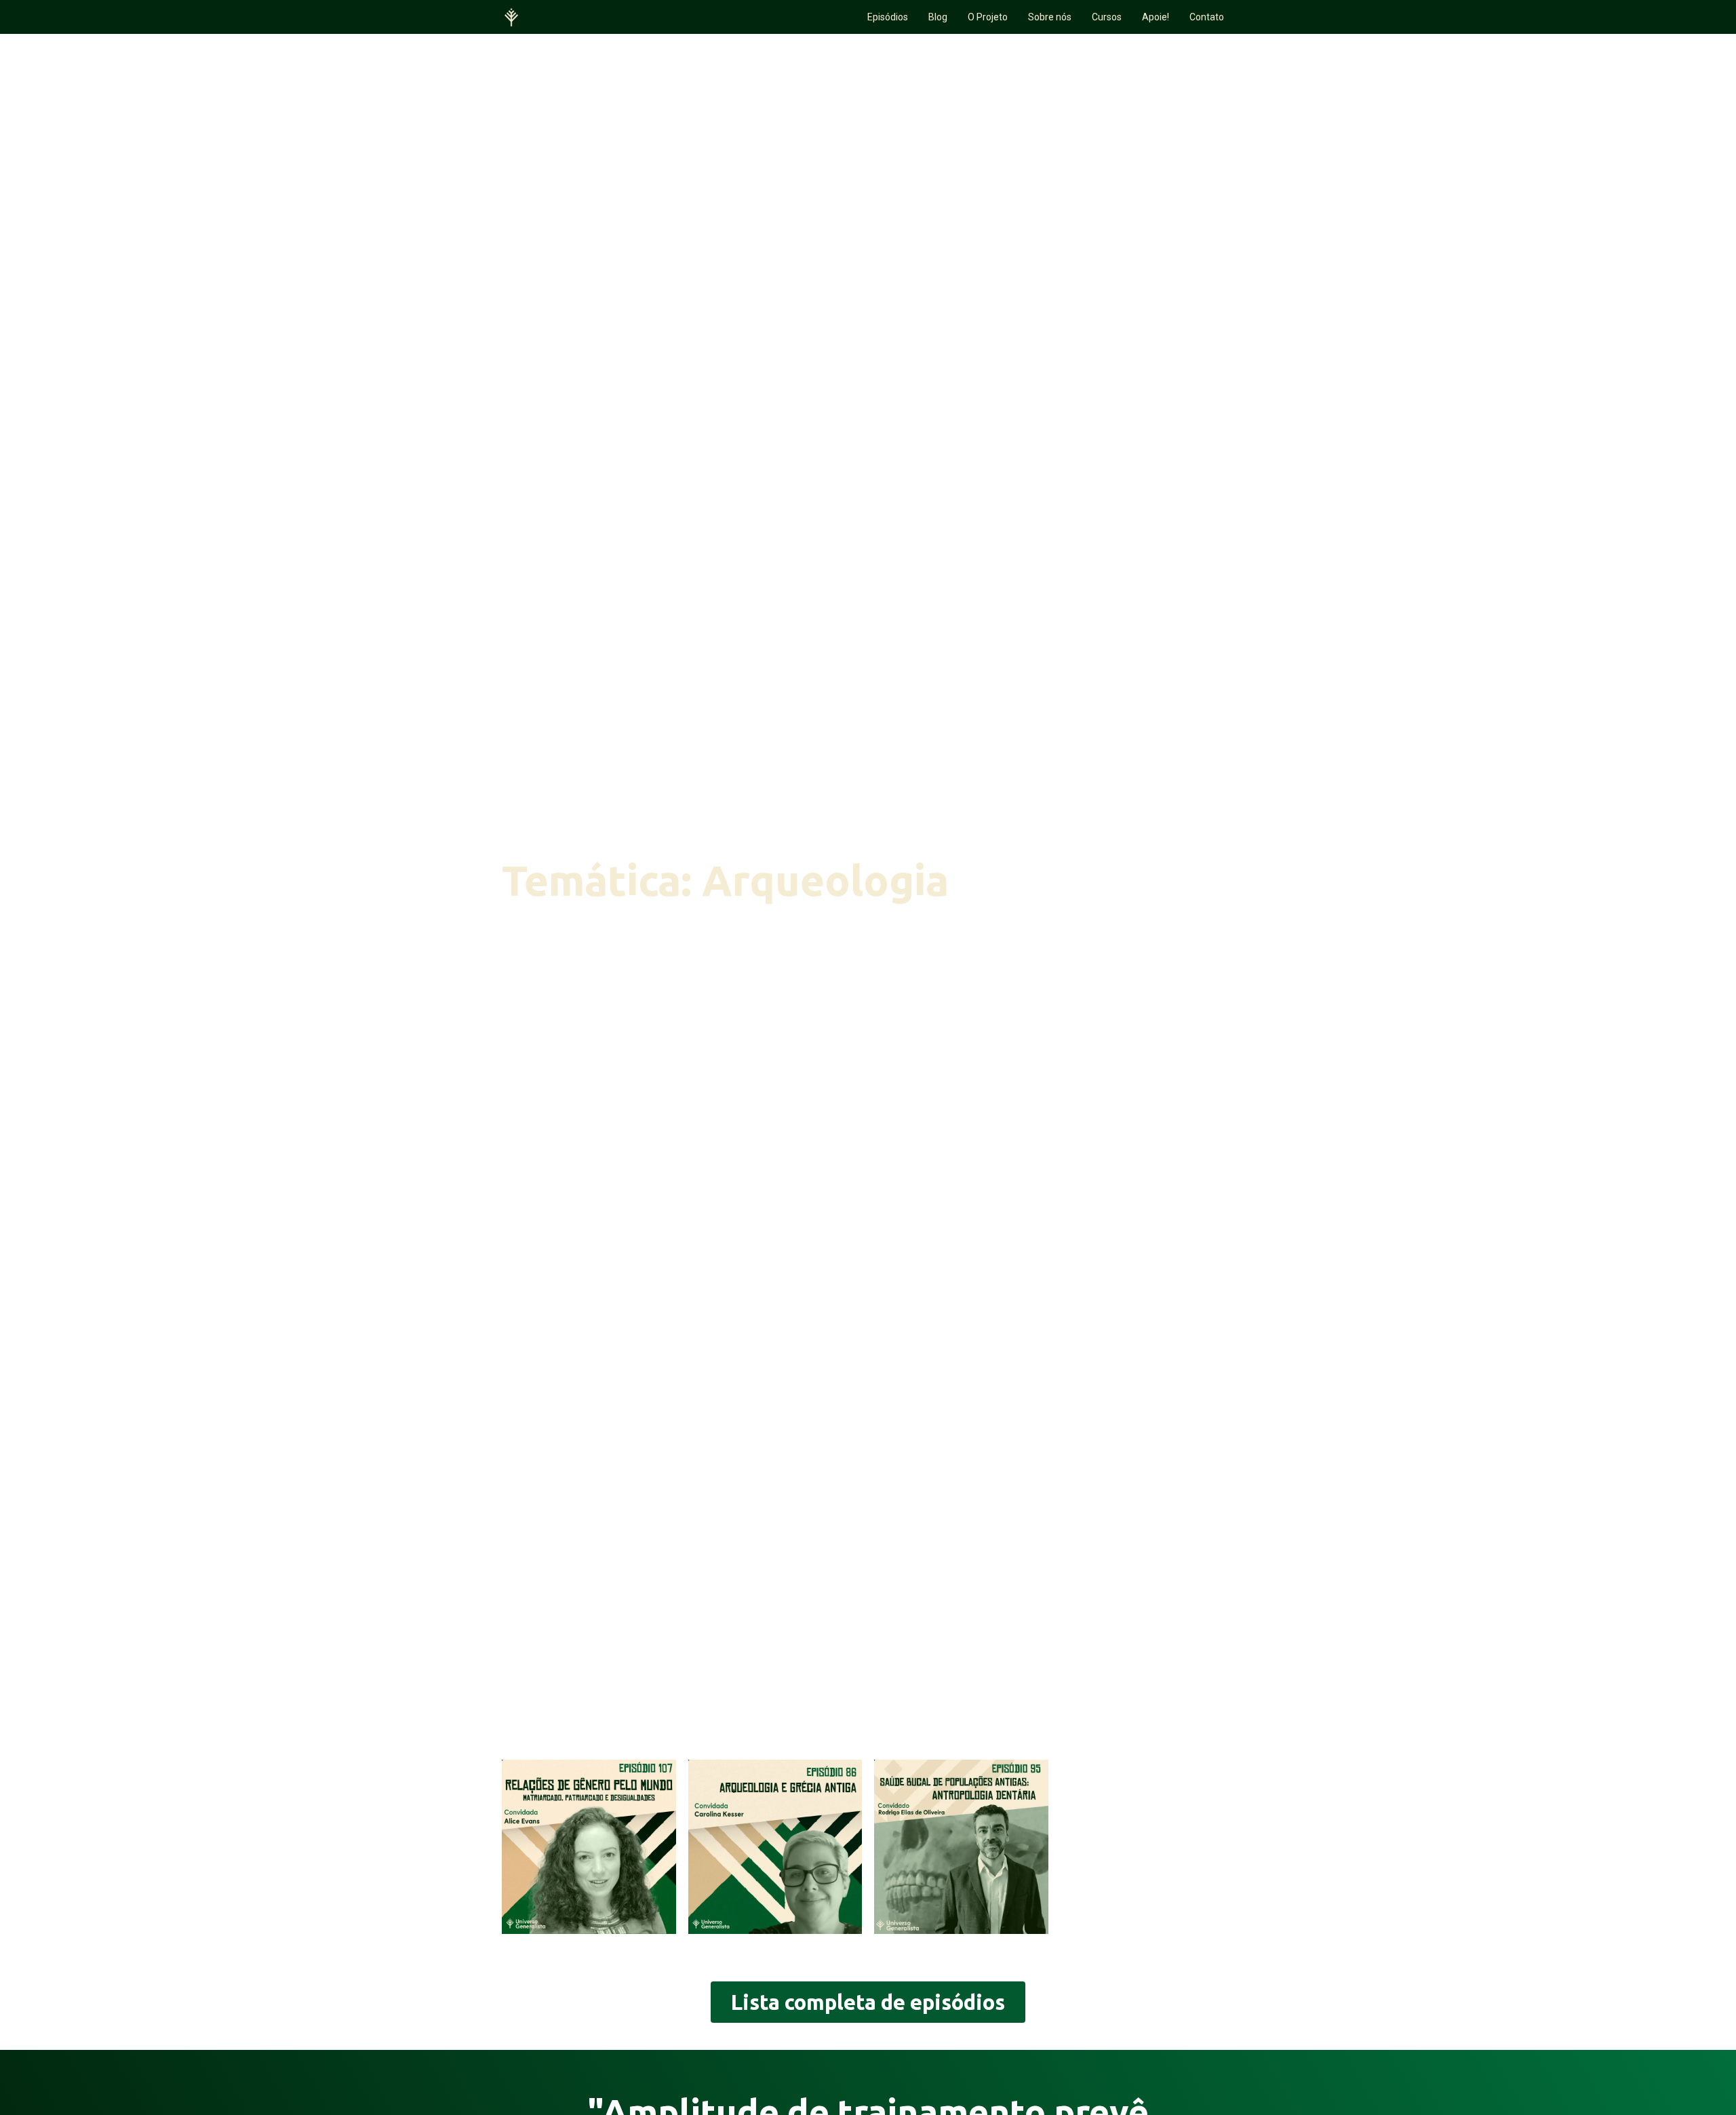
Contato (1207, 17)
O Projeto (988, 17)
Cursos (1107, 17)
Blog (938, 17)
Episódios (888, 17)
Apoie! (1156, 17)
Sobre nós (1050, 17)
